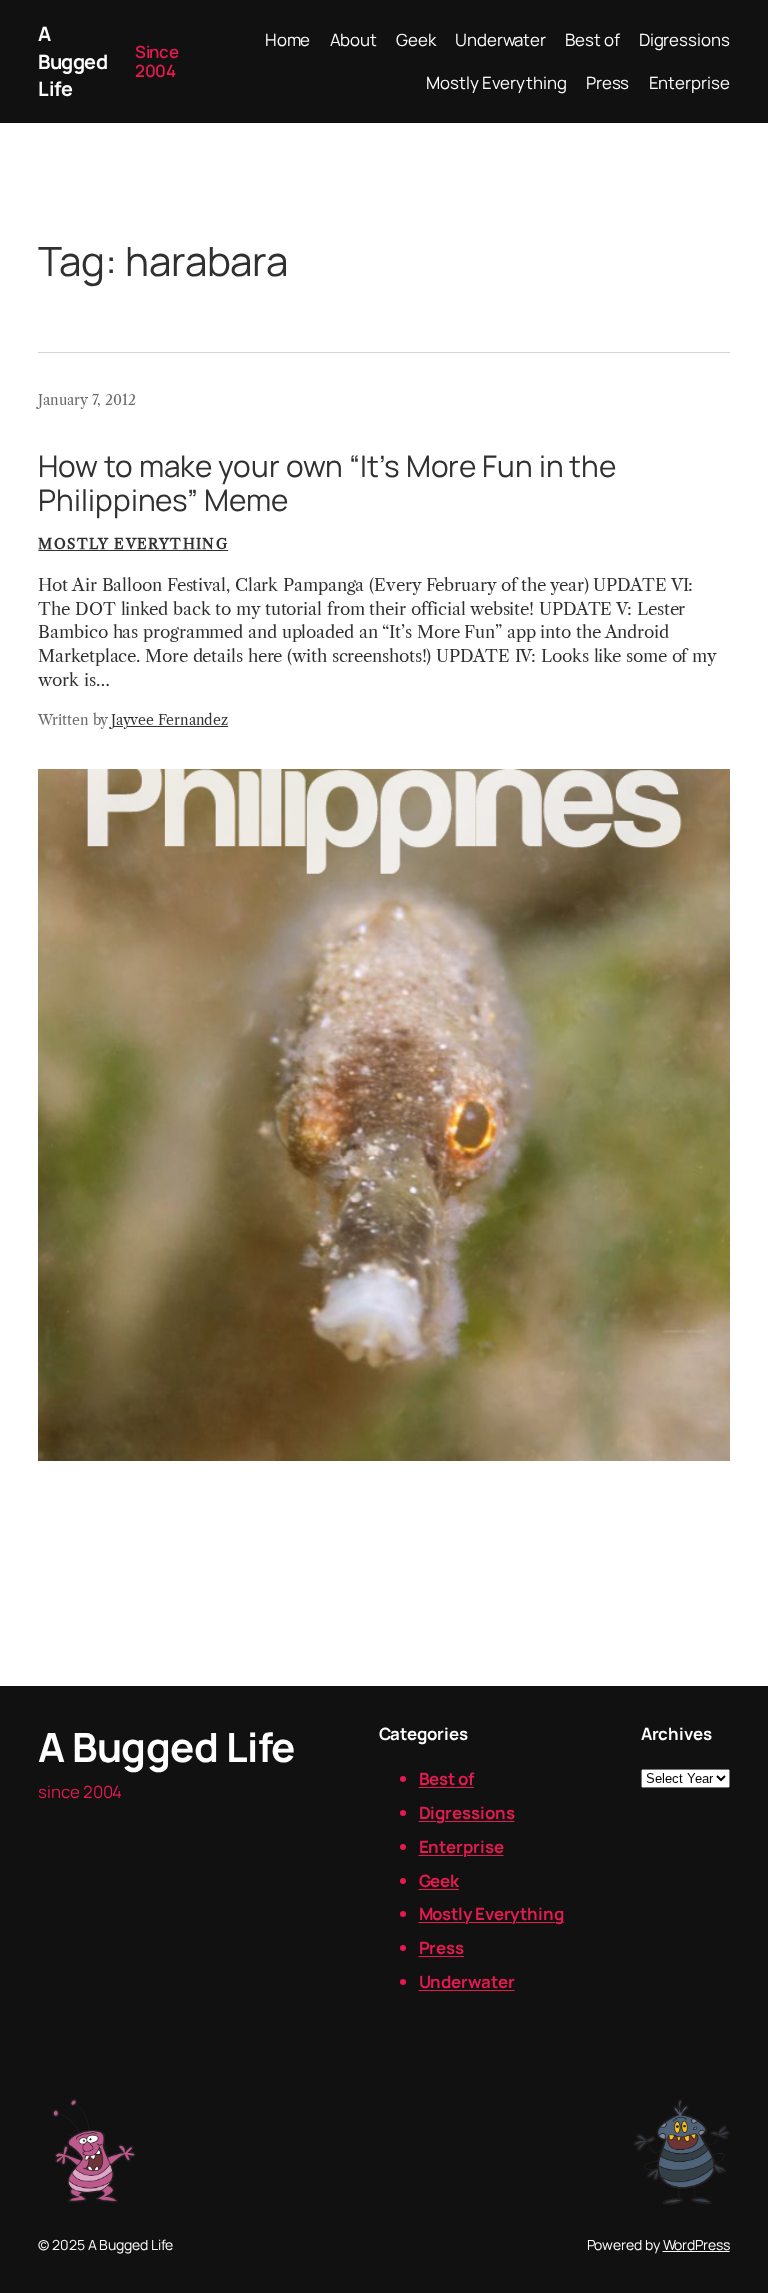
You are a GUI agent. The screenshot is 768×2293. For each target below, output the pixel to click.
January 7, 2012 (87, 400)
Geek (439, 1880)
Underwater (467, 1981)
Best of (446, 1778)
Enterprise (461, 1846)
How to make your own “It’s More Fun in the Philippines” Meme (327, 482)
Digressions (467, 1812)
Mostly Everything (133, 544)
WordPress (696, 2244)
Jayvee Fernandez (169, 720)
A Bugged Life (72, 61)
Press (442, 1947)
